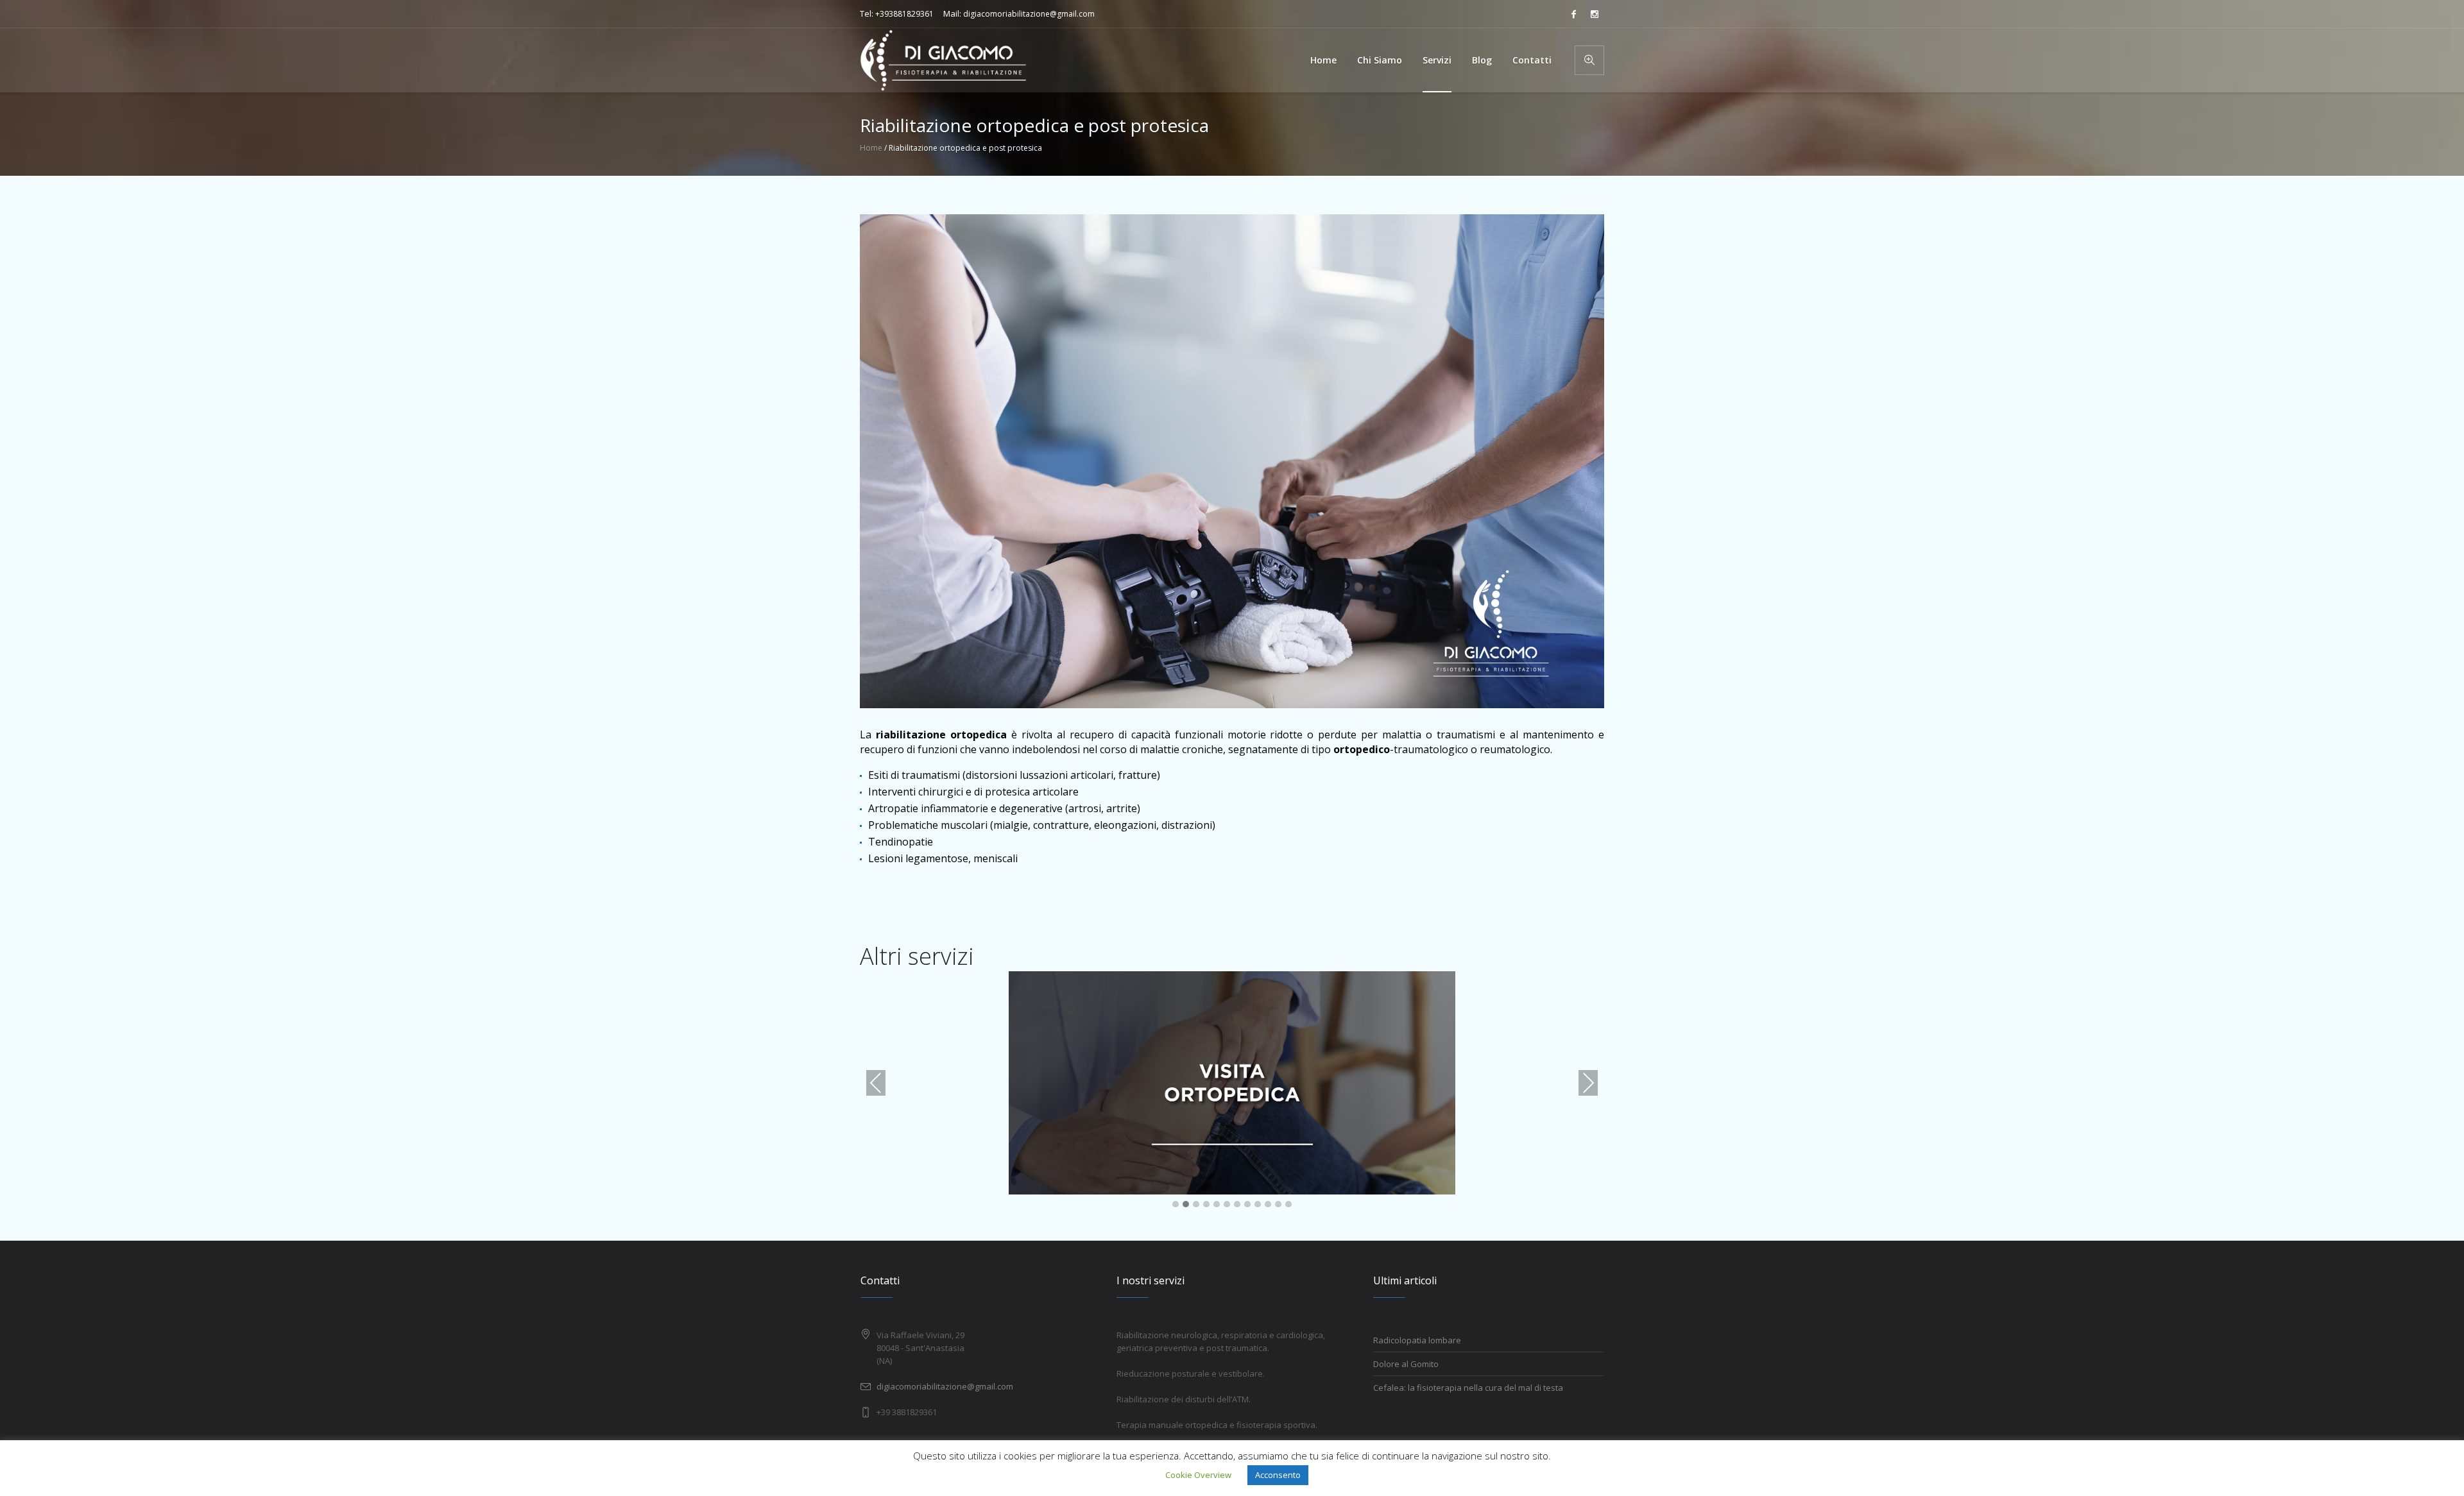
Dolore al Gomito (1406, 1364)
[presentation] (876, 1083)
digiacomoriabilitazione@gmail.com (1029, 14)
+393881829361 (904, 14)
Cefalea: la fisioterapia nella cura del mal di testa (1468, 1388)
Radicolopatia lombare (1417, 1340)
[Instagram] (1595, 14)
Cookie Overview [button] (1198, 1475)
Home (871, 148)
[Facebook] (1573, 14)
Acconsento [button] (1278, 1475)
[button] (1176, 1205)
